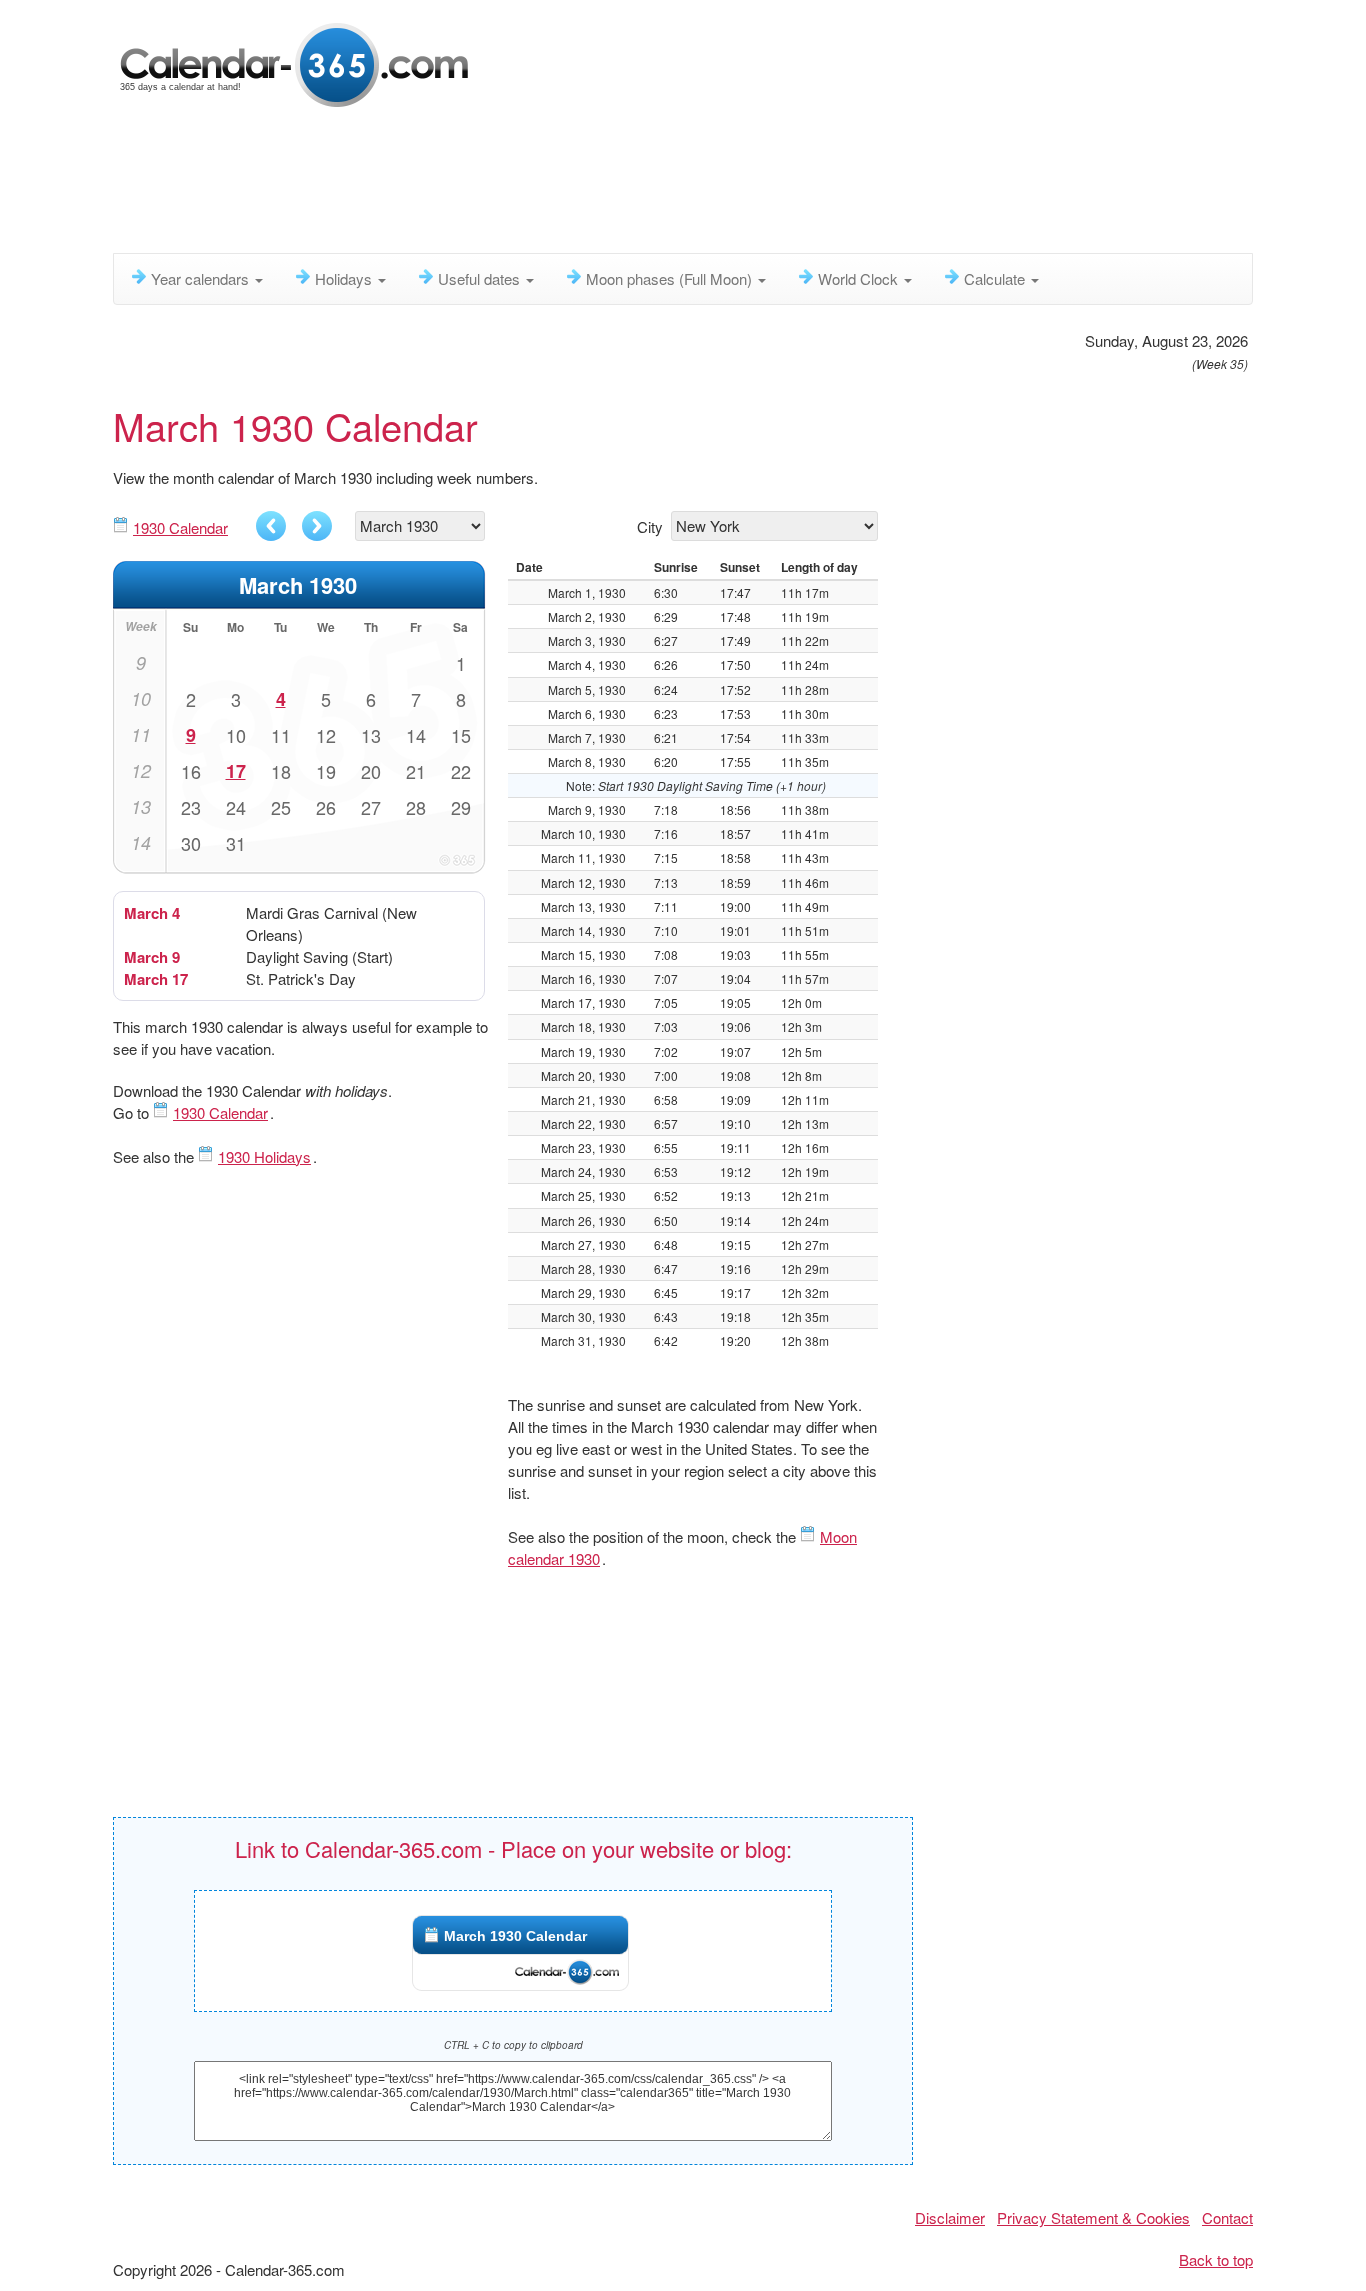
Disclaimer (950, 2217)
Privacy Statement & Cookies (1093, 2217)
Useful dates (481, 278)
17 (236, 771)
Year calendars (202, 278)
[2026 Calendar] (296, 62)
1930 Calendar (180, 527)
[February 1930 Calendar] (271, 526)
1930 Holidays (264, 1156)
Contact (1227, 2217)
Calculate (996, 278)
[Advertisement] (598, 185)
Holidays (345, 278)
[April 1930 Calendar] (317, 526)
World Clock (860, 278)
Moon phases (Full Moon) (671, 278)
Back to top (1216, 2259)
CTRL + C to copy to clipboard (513, 2045)
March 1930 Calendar (515, 1936)
